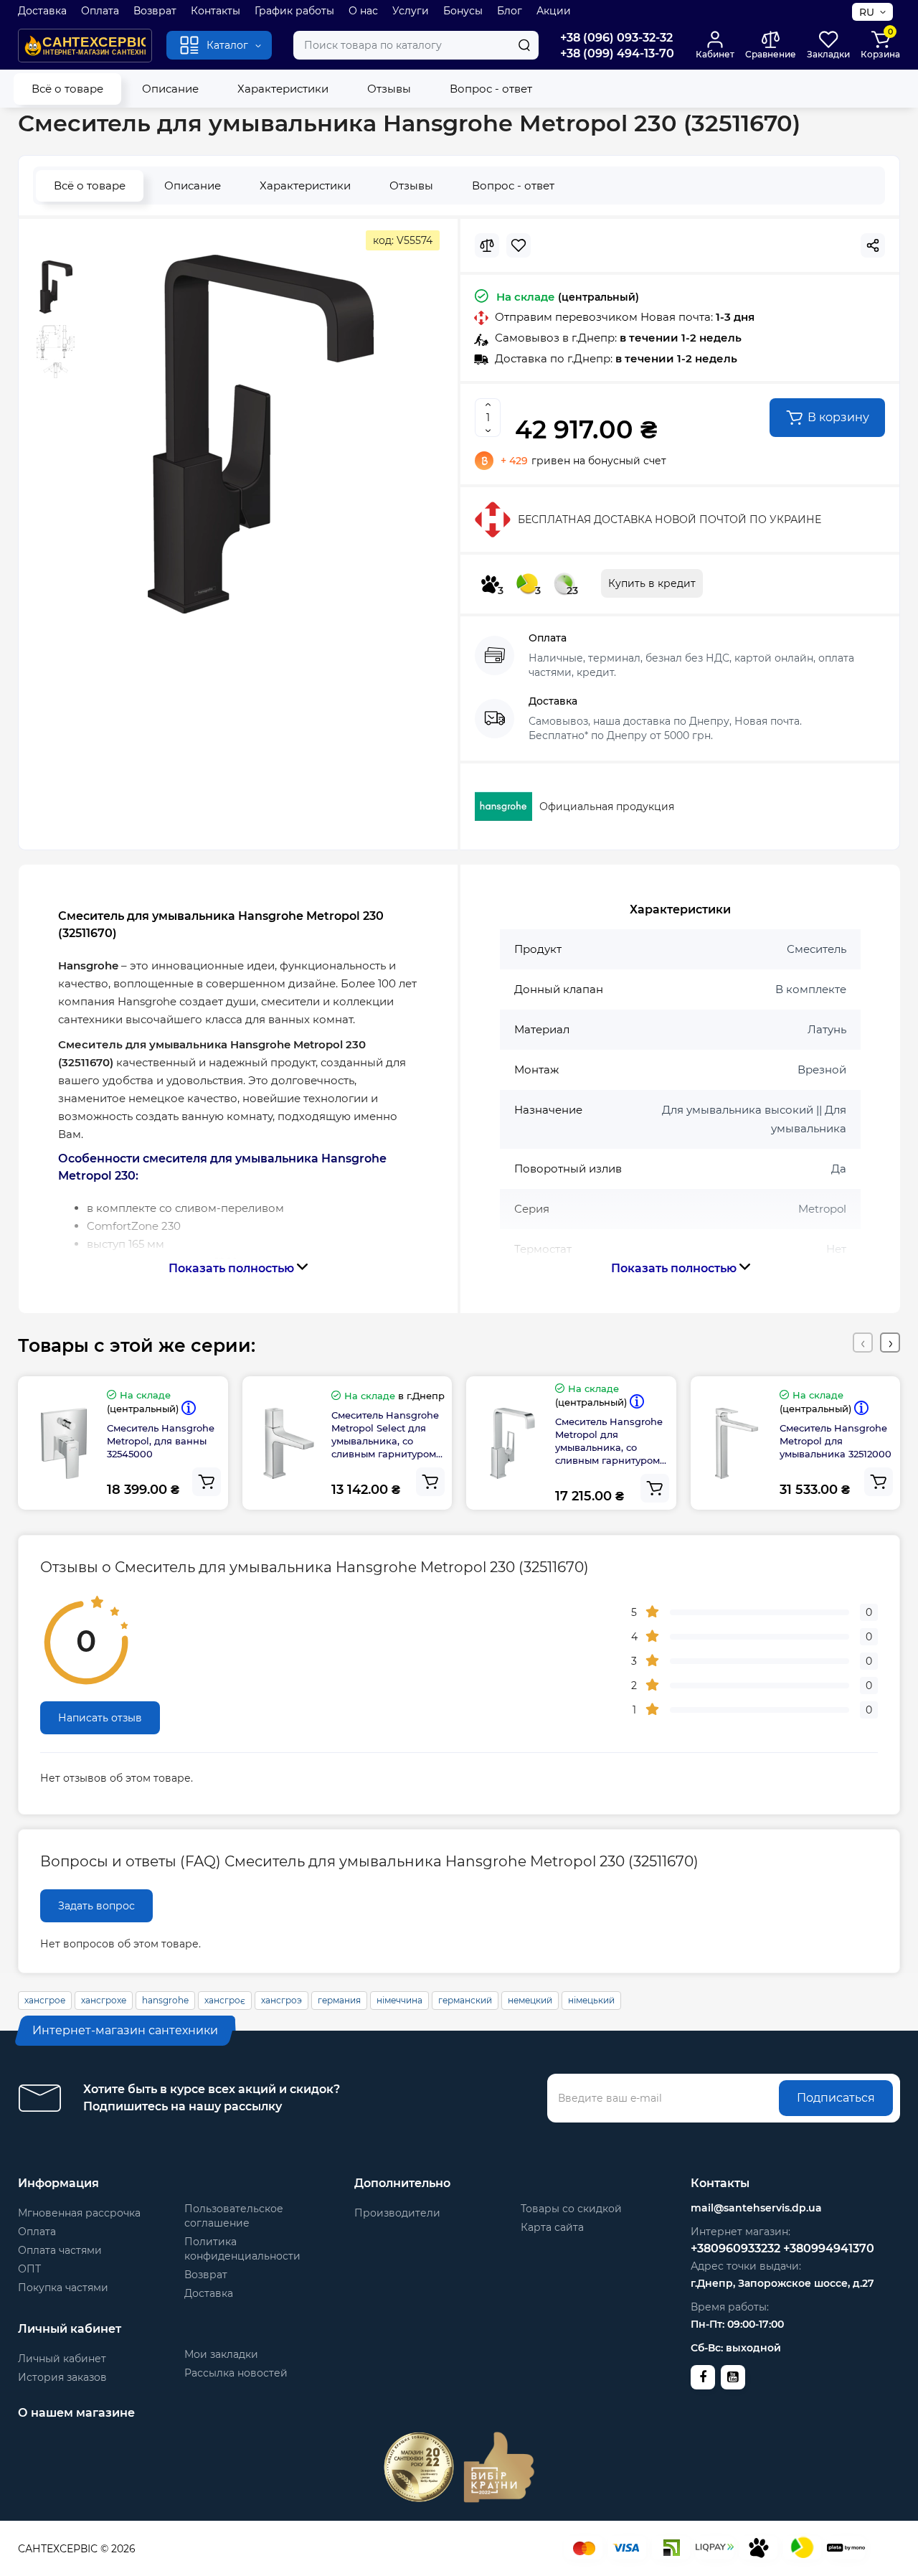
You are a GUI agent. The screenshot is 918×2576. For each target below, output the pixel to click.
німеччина (399, 2000)
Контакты (216, 11)
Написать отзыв (100, 1718)
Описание (170, 89)
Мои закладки (221, 2354)
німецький (591, 2000)
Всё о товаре (67, 89)
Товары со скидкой (571, 2209)
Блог (510, 11)
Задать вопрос (96, 1906)
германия (339, 2000)
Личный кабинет (62, 2359)
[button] (863, 1343)
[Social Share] (873, 245)
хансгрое (45, 2000)
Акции (554, 11)
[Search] (524, 45)
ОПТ (29, 2269)
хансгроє (225, 2000)
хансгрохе (104, 2000)
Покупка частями (63, 2288)
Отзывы (389, 89)
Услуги (411, 11)
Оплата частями (60, 2250)
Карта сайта (552, 2227)
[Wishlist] (519, 245)
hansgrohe (165, 2000)
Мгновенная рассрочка (79, 2213)
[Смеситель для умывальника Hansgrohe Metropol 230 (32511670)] (261, 434)
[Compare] (487, 245)
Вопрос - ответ (491, 89)
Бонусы (463, 11)
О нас (363, 11)
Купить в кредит (652, 583)
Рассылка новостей (236, 2373)
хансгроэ (281, 2000)
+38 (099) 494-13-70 (617, 53)
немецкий (530, 2000)
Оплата (100, 11)
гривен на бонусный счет (583, 461)
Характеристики (283, 89)
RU (867, 12)
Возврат (155, 11)
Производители (397, 2213)
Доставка (42, 11)
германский (465, 2000)
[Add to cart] (207, 1482)
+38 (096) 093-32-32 (616, 38)
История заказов (62, 2377)
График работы (294, 11)
